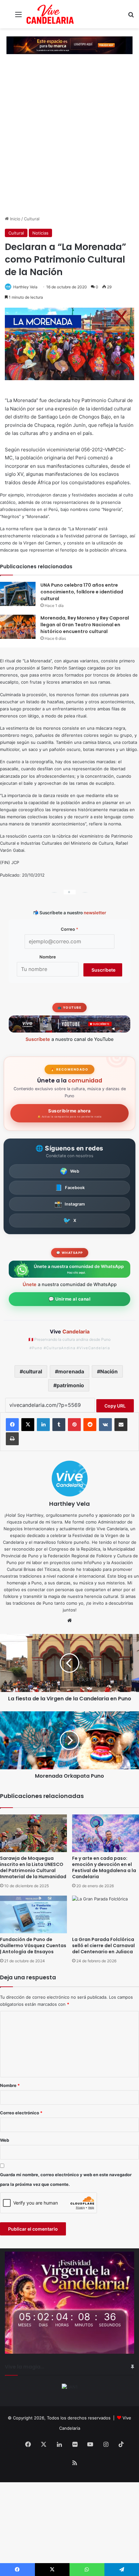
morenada (71, 1371)
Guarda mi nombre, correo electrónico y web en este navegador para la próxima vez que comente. (66, 2179)
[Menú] (18, 17)
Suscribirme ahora (70, 1113)
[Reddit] (90, 1425)
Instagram (69, 1204)
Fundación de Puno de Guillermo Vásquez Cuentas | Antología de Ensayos (33, 1946)
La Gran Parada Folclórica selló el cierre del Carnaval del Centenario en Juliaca (103, 1946)
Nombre (48, 957)
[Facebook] (12, 1425)
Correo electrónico (21, 2113)
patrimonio (70, 1385)
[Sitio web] (69, 1620)
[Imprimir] (12, 1439)
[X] (28, 1425)
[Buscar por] (131, 17)
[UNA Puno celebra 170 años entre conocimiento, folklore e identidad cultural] (18, 594)
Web (69, 1171)
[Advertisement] (69, 143)
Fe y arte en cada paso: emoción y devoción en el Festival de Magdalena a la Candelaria (104, 1867)
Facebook (70, 1187)
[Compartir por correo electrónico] (121, 1425)
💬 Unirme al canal (70, 1299)
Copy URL (115, 1406)
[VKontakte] (105, 1425)
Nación (109, 1371)
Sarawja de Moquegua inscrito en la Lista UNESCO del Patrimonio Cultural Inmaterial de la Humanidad (33, 1867)
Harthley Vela (25, 287)
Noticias (40, 233)
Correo (69, 929)
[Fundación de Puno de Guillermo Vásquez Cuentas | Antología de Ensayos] (33, 1914)
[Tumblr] (59, 1425)
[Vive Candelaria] (50, 14)
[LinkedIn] (43, 1425)
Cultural (32, 219)
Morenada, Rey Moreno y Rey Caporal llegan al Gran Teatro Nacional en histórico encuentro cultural (85, 625)
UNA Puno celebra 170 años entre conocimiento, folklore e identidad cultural (82, 592)
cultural (32, 1371)
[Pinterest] (74, 1425)
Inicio (15, 219)
